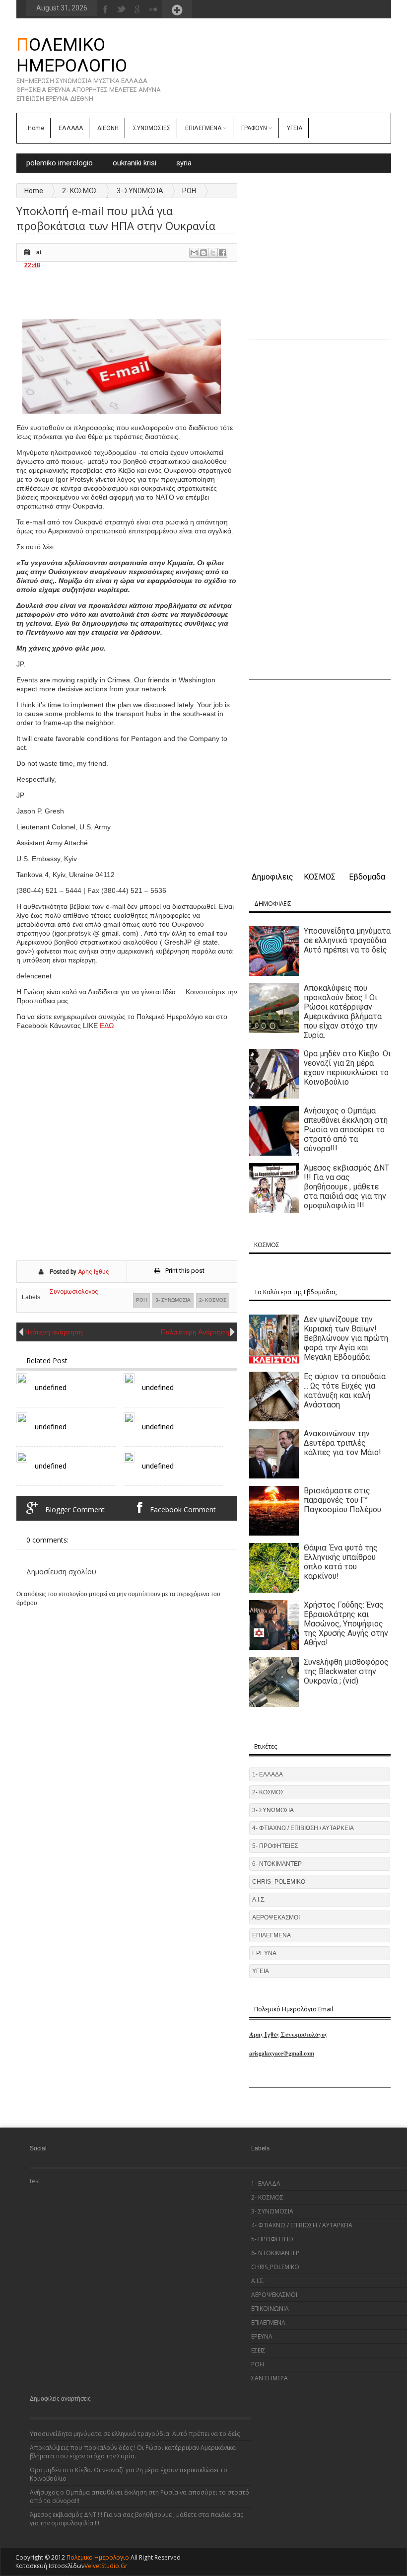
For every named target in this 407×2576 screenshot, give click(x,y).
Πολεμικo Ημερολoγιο (72, 55)
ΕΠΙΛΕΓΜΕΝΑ (203, 128)
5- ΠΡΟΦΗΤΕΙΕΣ (275, 1846)
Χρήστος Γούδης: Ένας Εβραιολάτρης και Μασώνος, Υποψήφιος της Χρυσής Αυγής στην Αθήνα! (346, 1624)
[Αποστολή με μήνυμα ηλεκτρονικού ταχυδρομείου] (194, 253)
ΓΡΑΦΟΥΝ (254, 128)
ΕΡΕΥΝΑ (264, 1953)
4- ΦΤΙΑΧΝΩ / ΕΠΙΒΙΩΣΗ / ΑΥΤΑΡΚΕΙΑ (303, 1828)
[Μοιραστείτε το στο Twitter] (213, 253)
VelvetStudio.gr (106, 2566)
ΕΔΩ (107, 1026)
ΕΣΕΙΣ (258, 2350)
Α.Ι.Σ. (259, 1900)
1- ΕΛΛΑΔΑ (268, 1774)
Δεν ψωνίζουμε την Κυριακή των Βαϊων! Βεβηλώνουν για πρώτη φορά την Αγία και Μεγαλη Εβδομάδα (346, 1338)
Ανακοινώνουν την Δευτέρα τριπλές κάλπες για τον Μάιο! (342, 1443)
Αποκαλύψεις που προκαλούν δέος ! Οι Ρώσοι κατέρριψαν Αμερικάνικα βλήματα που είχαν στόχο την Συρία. (343, 1012)
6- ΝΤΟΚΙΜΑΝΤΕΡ (277, 1864)
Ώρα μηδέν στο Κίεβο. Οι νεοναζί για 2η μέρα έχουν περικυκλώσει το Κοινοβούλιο (347, 1068)
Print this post (185, 1271)
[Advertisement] (197, 294)
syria (184, 163)
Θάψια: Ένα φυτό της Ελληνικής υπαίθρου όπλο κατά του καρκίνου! (341, 1562)
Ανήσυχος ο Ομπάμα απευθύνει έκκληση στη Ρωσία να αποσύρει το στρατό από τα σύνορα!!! (346, 1130)
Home (36, 128)
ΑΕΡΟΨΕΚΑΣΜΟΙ (276, 1917)
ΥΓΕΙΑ (295, 128)
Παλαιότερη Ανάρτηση (195, 1332)
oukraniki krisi (135, 163)
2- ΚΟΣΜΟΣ (80, 191)
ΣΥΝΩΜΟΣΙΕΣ (152, 128)
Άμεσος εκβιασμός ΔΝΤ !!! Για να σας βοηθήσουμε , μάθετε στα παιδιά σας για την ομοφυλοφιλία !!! (346, 1187)
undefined (51, 1388)
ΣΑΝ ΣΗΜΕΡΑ (270, 2378)
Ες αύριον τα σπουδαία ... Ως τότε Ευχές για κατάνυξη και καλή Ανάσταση (345, 1391)
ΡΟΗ (189, 191)
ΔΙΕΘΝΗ (108, 128)
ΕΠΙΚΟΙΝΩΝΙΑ (270, 2309)
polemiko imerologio (60, 163)
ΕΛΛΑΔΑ (71, 128)
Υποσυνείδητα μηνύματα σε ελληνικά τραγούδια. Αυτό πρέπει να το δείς (347, 940)
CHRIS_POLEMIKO (279, 1882)
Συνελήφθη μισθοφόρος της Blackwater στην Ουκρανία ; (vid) (346, 1671)
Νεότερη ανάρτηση (54, 1332)
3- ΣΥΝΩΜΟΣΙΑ (140, 191)
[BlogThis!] (203, 253)
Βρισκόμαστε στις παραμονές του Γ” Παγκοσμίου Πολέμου (342, 1500)
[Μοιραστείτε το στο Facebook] (222, 253)
